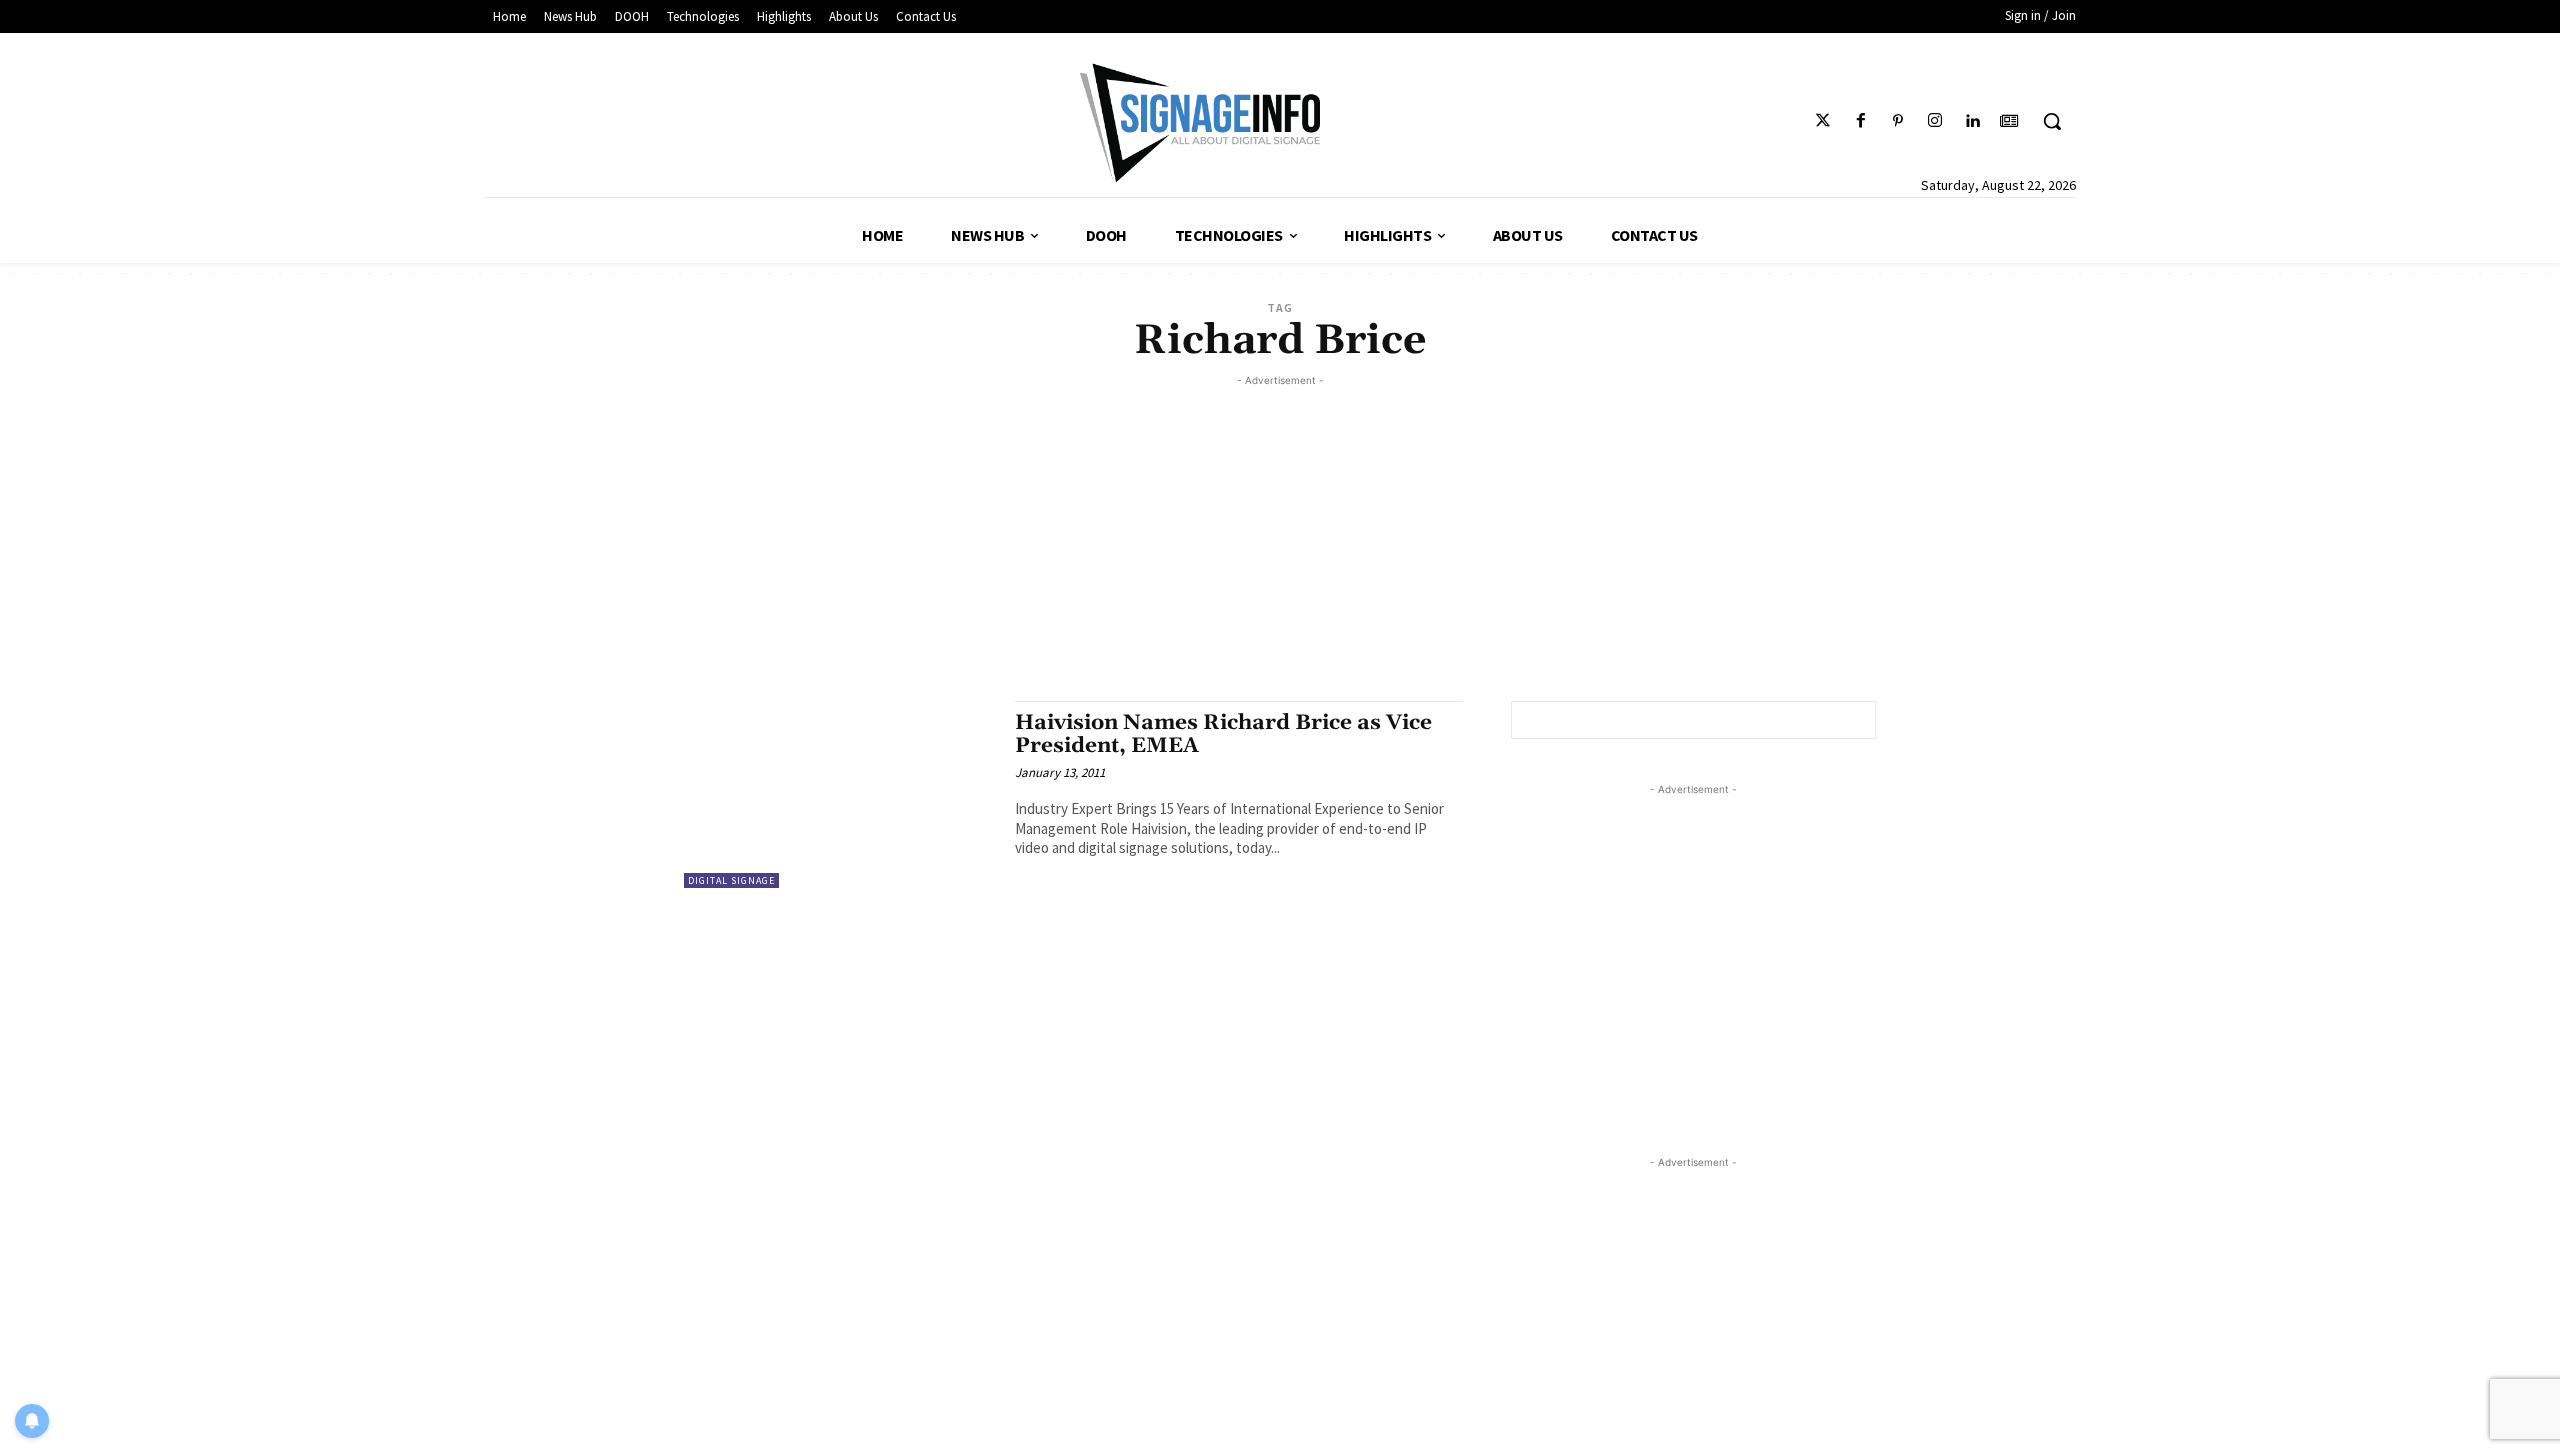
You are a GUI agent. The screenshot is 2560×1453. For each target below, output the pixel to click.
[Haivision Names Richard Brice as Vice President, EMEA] (839, 794)
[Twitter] (1823, 121)
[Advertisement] (1280, 531)
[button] (2052, 121)
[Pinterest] (1897, 121)
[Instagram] (1934, 121)
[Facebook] (1860, 121)
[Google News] (2009, 121)
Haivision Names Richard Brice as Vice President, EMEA (1223, 734)
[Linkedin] (1972, 121)
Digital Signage (731, 880)
